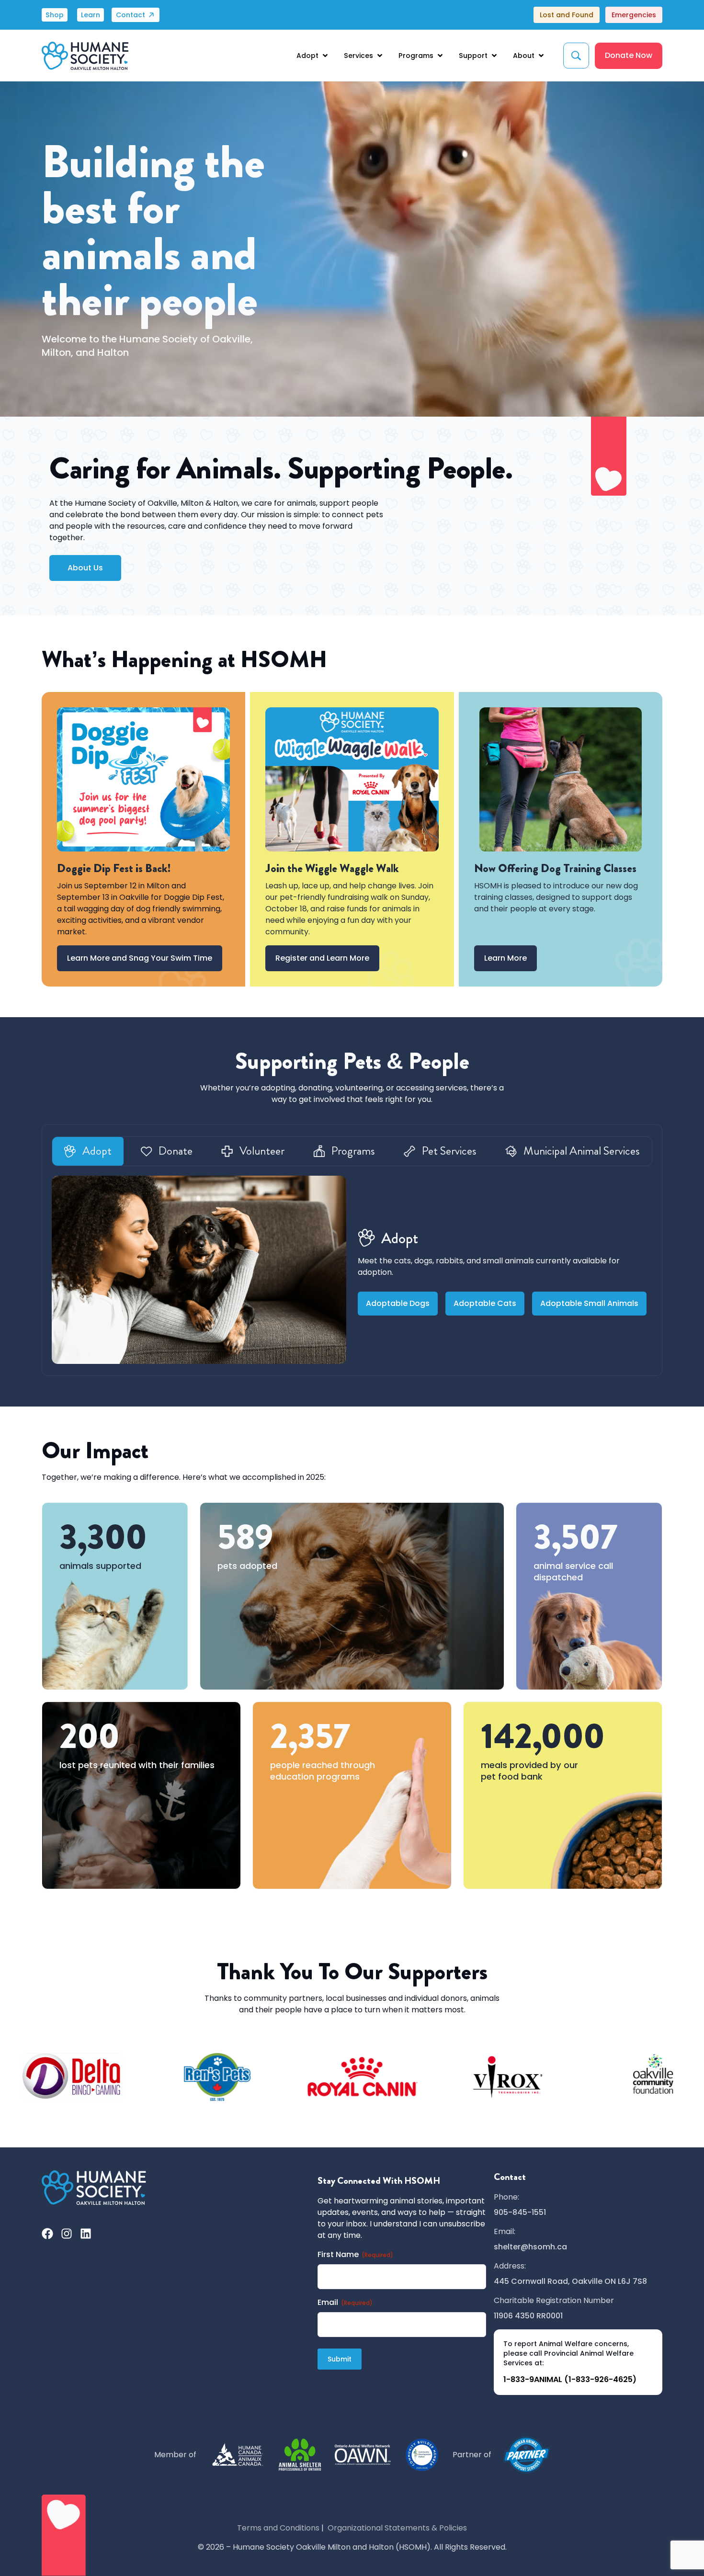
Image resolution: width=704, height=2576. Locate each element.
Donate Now (629, 55)
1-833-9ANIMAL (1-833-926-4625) (570, 2379)
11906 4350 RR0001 (528, 2316)
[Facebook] (47, 2234)
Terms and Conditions (278, 2528)
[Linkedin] (86, 2234)
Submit (340, 2359)
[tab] (88, 1151)
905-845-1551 (520, 2212)
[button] (313, 56)
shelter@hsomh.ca (530, 2247)
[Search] (576, 56)
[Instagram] (67, 2234)
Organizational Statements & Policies (397, 2528)
